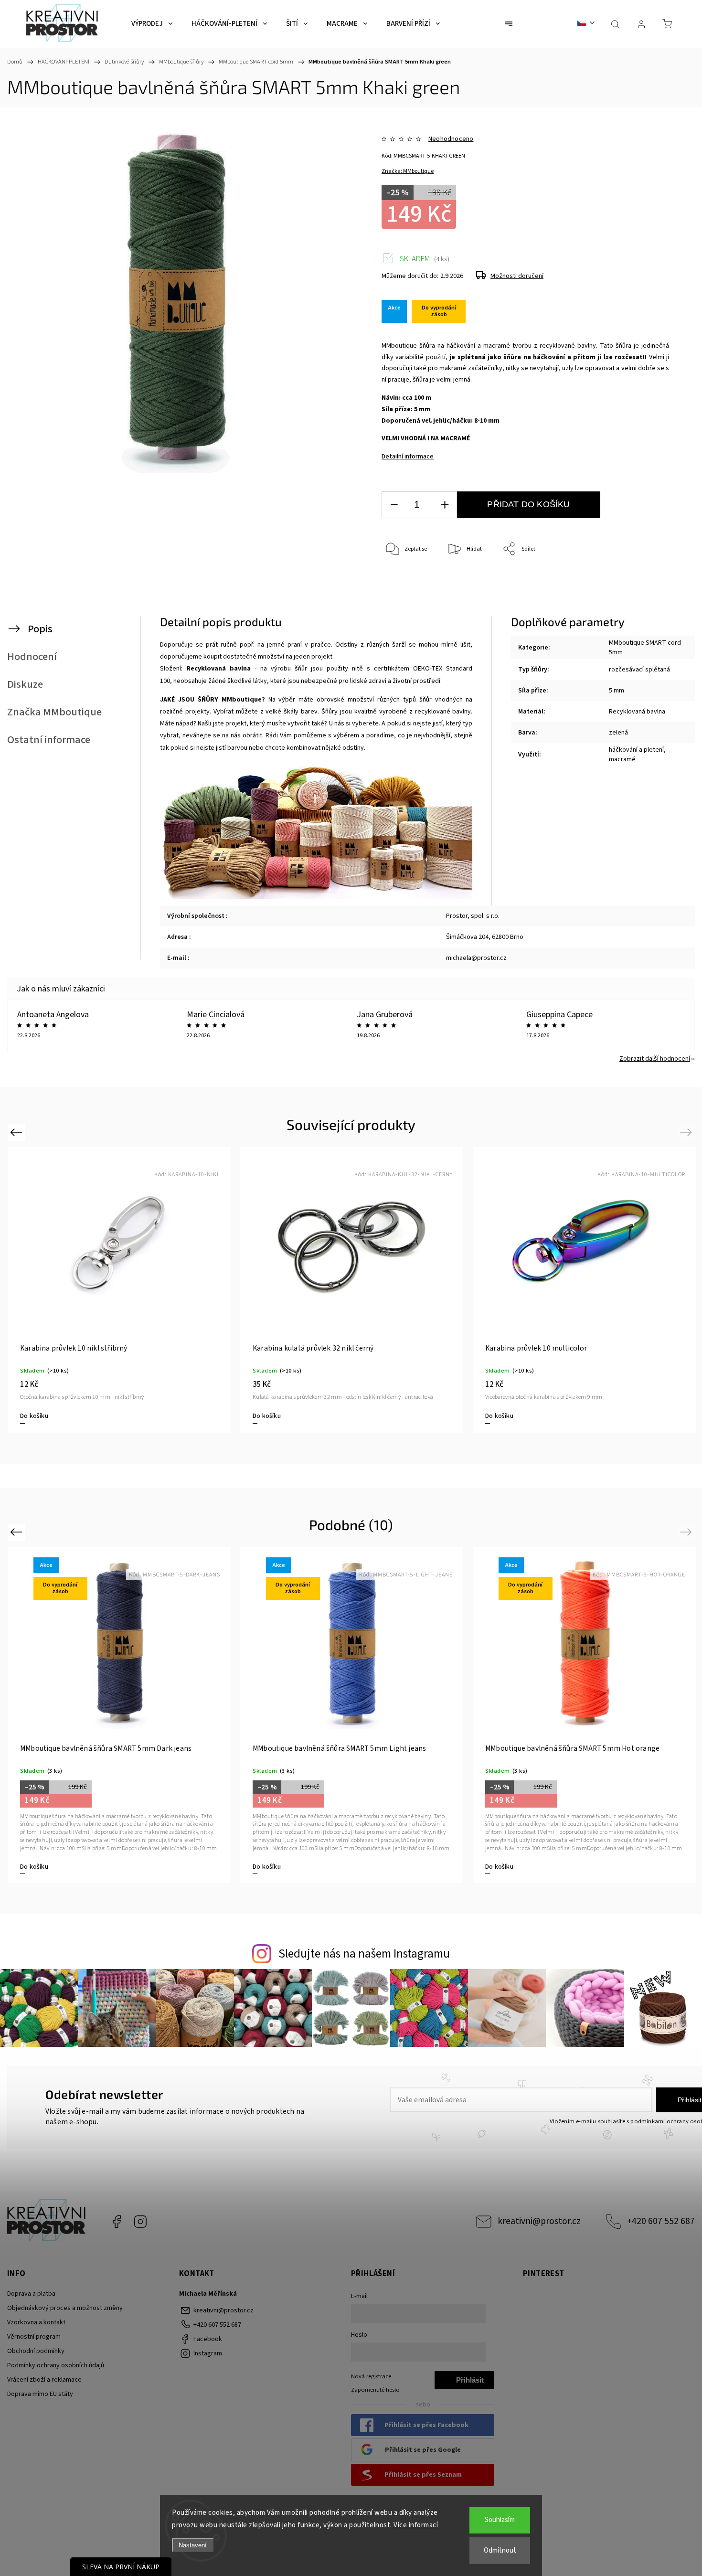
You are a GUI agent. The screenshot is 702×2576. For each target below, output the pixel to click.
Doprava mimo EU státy (40, 2394)
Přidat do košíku (528, 504)
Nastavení (193, 2545)
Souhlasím (500, 2520)
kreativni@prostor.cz (539, 2221)
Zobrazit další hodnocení (655, 1059)
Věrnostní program (34, 2337)
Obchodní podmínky (36, 2351)
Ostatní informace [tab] (49, 740)
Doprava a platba (31, 2294)
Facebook (117, 2222)
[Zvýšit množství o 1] (445, 505)
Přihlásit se (470, 2383)
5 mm (617, 691)
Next (687, 1132)
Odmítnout (500, 2550)
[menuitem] (152, 24)
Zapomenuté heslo (375, 2390)
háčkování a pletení (636, 750)
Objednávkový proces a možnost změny (65, 2308)
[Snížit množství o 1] (394, 505)
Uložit (404, 595)
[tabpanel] (584, 1290)
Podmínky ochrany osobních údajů (56, 2365)
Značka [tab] (54, 712)
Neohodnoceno (451, 139)
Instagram (140, 2222)
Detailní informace (408, 457)
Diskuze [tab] (25, 684)
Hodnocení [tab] (32, 657)
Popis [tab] (40, 629)
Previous (17, 1132)
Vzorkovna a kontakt (36, 2322)
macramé (622, 759)
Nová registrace (371, 2376)
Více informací (416, 2525)
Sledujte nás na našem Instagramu (364, 1954)
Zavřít (649, 581)
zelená (618, 733)
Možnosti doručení (517, 276)
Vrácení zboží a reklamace (44, 2380)
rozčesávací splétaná (639, 670)
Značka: (408, 171)
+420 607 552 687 (661, 2221)
